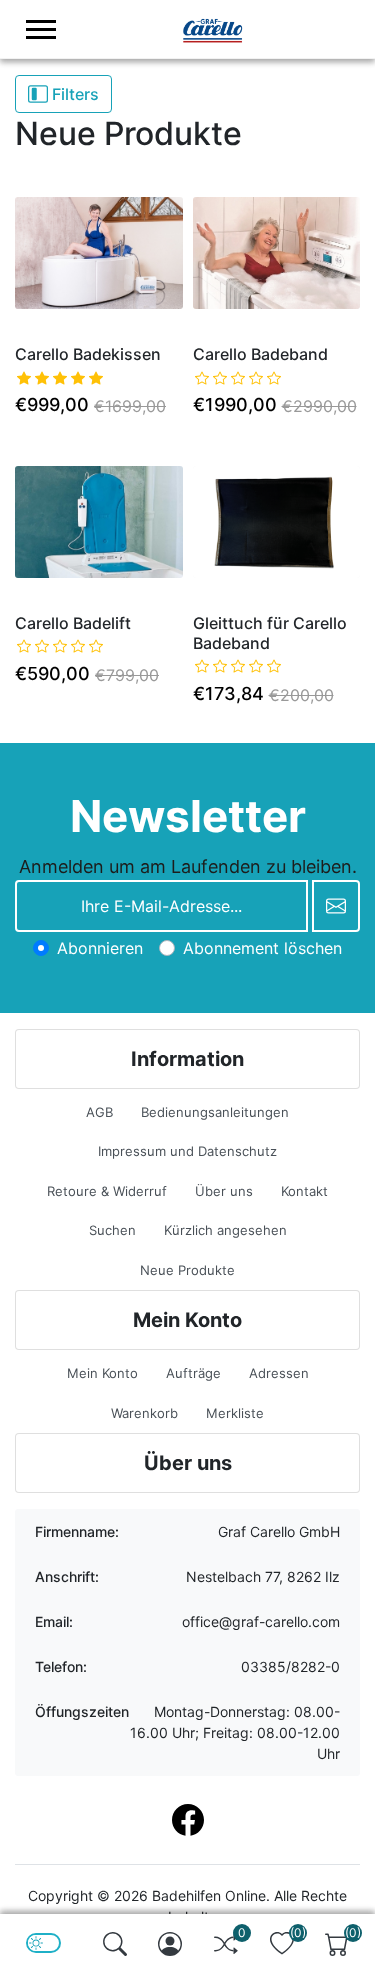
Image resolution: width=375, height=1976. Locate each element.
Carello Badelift (73, 623)
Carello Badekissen (88, 354)
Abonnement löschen (262, 948)
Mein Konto (102, 1373)
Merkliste (235, 1413)
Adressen (279, 1373)
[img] (115, 1944)
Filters (73, 94)
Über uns (224, 1191)
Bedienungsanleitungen (215, 1112)
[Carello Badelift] (99, 522)
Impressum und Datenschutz (187, 1151)
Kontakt (304, 1191)
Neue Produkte (187, 1270)
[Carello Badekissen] (99, 254)
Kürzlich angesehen (225, 1230)
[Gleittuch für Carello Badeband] (277, 522)
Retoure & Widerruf (107, 1191)
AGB (99, 1112)
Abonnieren (100, 948)
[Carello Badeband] (277, 254)
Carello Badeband (260, 354)
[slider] (60, 377)
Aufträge (193, 1373)
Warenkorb (144, 1413)
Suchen (112, 1230)
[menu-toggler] (41, 29)
